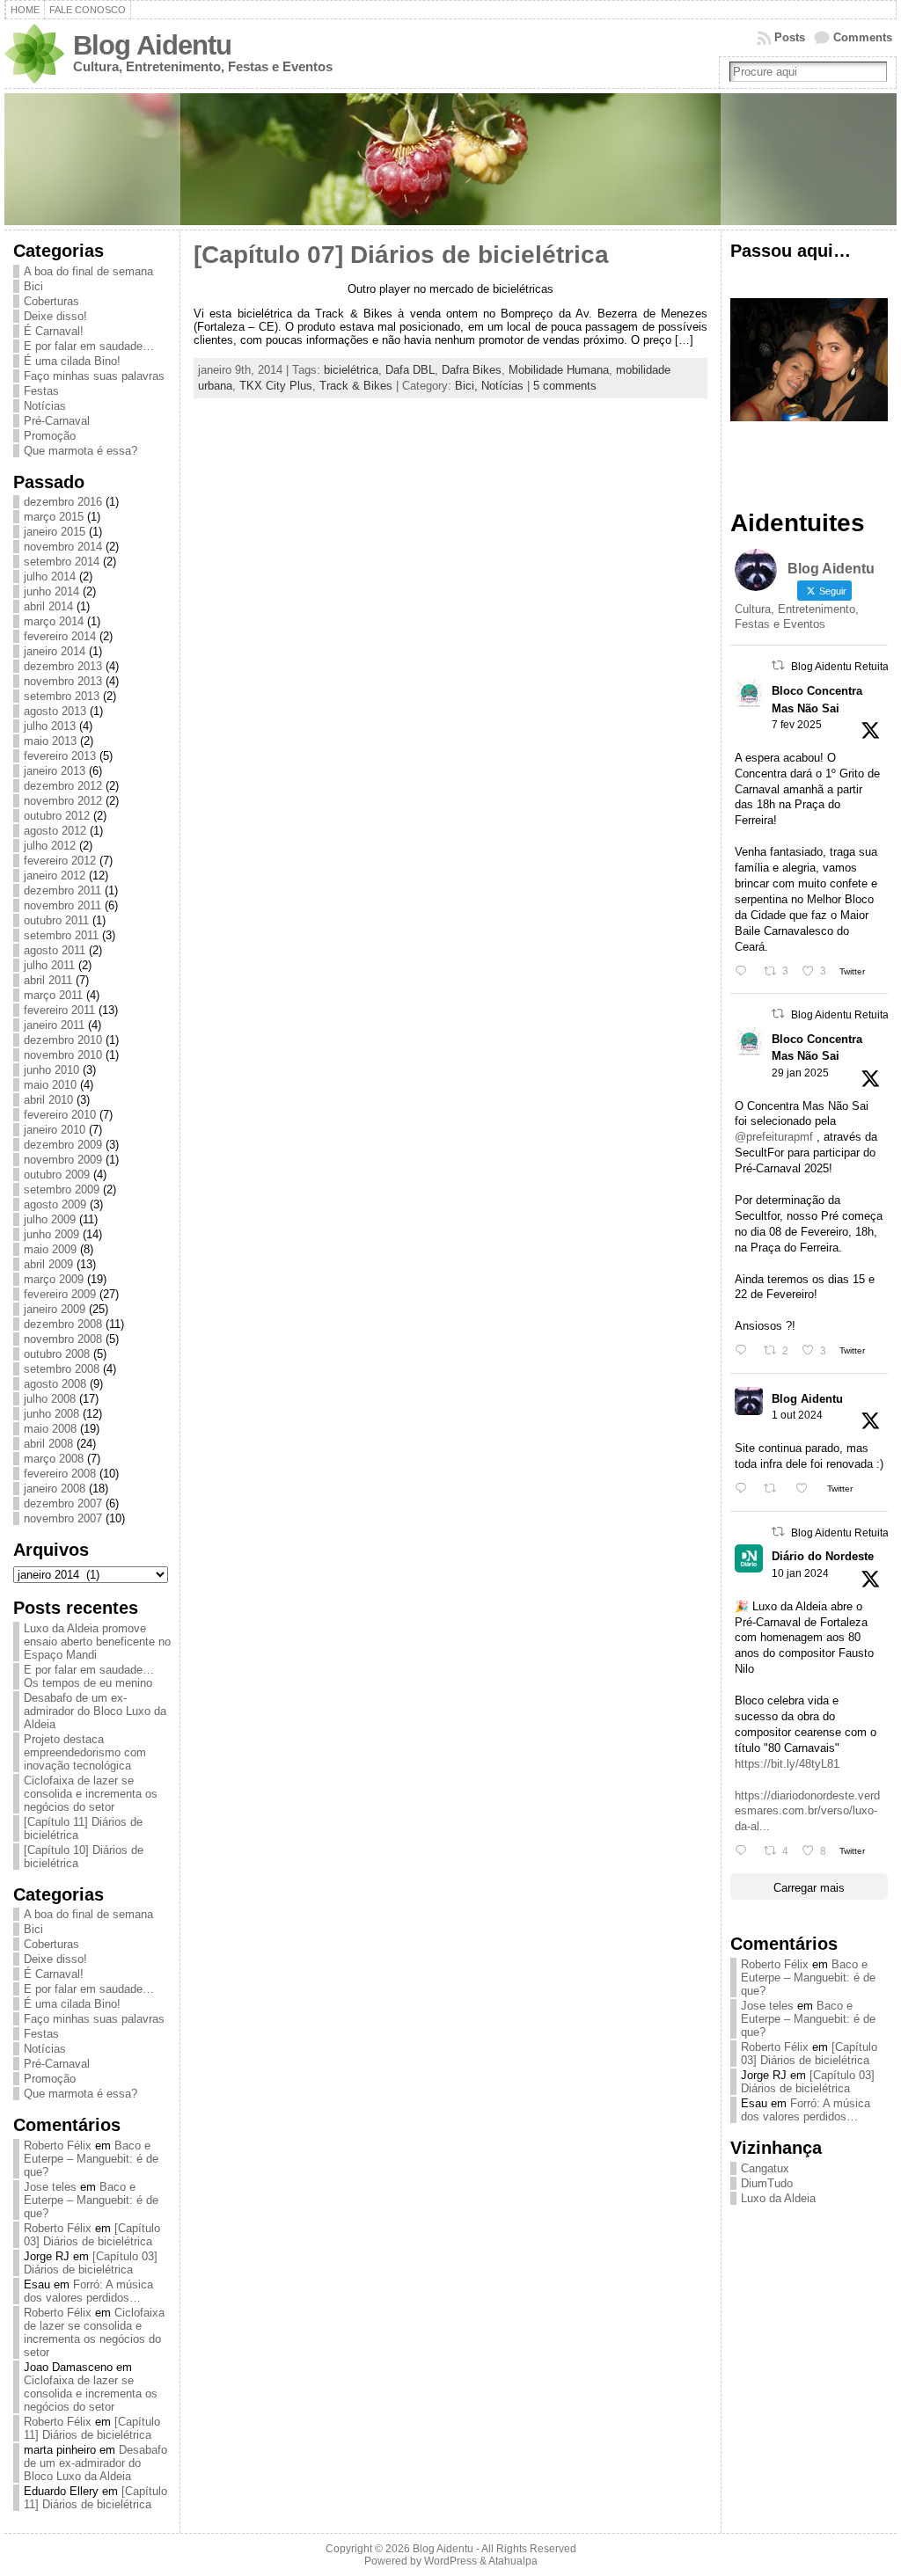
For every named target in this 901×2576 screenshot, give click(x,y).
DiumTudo (767, 2183)
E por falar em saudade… (89, 346)
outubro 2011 (56, 920)
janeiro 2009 (55, 1309)
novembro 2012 (63, 801)
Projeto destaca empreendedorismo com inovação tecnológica (85, 1752)
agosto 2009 (55, 1204)
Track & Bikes (356, 386)
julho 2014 (50, 576)
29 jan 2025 (800, 1073)
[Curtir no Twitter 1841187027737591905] (807, 1489)
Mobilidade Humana (559, 370)
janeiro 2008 (55, 1489)
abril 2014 (48, 606)
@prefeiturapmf (774, 1137)
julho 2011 (49, 965)
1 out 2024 (797, 1415)
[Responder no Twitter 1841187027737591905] (745, 1489)
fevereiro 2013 (60, 756)
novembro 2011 (62, 905)
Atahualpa (513, 2561)
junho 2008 (51, 1414)
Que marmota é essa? (81, 451)
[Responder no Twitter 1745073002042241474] (745, 1851)
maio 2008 (50, 1429)
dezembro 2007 (63, 1503)
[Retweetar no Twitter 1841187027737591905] (775, 1489)
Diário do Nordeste (823, 1556)
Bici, (468, 386)
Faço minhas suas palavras (94, 376)
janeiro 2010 (55, 1130)
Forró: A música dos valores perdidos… (88, 2291)
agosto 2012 (55, 831)
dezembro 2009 (63, 1145)
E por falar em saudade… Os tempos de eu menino (89, 1676)
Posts (790, 37)
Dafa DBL (410, 370)
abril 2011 (48, 980)
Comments (863, 37)
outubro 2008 (57, 1354)
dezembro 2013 (63, 666)
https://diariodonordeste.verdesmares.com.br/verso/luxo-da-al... (807, 1811)
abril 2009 (48, 1264)
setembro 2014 (62, 562)
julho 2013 (50, 726)
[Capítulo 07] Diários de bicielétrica (401, 255)
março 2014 (54, 621)
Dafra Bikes (472, 370)
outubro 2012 (57, 816)
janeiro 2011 (54, 1025)
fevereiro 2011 (59, 1010)
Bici (33, 286)
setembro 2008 (62, 1369)
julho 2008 (50, 1399)
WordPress (450, 2561)
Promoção (50, 436)
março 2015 (54, 517)
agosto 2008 (55, 1384)
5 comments (565, 386)
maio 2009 (50, 1249)
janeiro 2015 (55, 532)
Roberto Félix (58, 2145)
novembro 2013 (63, 681)
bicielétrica (351, 370)
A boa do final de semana (88, 271)
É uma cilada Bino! (72, 361)
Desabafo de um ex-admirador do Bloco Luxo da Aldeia (95, 1711)
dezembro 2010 (63, 1040)
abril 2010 (48, 1100)
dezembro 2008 (63, 1324)
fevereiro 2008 (60, 1474)
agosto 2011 (55, 950)
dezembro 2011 (62, 890)
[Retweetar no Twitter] (778, 665)
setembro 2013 (62, 696)
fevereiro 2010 (60, 1115)
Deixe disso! (55, 316)
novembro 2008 (63, 1339)
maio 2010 (50, 1085)
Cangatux (765, 2168)
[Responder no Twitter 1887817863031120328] (745, 971)
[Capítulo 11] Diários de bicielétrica (92, 2428)
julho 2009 (50, 1219)
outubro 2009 (57, 1175)
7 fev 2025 (797, 725)
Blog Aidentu (152, 45)
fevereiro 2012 (60, 861)
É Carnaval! (54, 331)
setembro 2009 (62, 1189)
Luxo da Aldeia (778, 2198)
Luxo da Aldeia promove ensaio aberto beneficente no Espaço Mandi (97, 1642)
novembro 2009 (63, 1160)
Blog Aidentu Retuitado (846, 667)
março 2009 (54, 1279)
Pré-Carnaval (57, 421)
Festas (41, 391)
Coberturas (51, 301)
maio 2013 (50, 741)
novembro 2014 (63, 547)
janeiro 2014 (55, 651)
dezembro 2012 (63, 786)
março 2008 (54, 1459)
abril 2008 (48, 1444)
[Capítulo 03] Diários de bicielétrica (92, 2235)
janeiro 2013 (55, 771)
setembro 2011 (61, 935)
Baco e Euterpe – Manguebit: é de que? (91, 2159)
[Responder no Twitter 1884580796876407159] (745, 1350)
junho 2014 (51, 591)
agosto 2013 (55, 711)
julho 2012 (50, 846)
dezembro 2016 (63, 502)
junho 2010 (51, 1070)
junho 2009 (51, 1234)
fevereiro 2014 (60, 636)
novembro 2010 (63, 1055)
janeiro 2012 (55, 876)
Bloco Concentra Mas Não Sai (817, 699)
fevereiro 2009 (60, 1294)
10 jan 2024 (800, 1573)
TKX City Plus (276, 386)
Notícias (45, 406)
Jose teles (50, 2187)
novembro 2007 (63, 1518)
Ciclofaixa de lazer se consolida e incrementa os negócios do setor (91, 1794)
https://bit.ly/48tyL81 (787, 1764)
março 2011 (53, 995)
